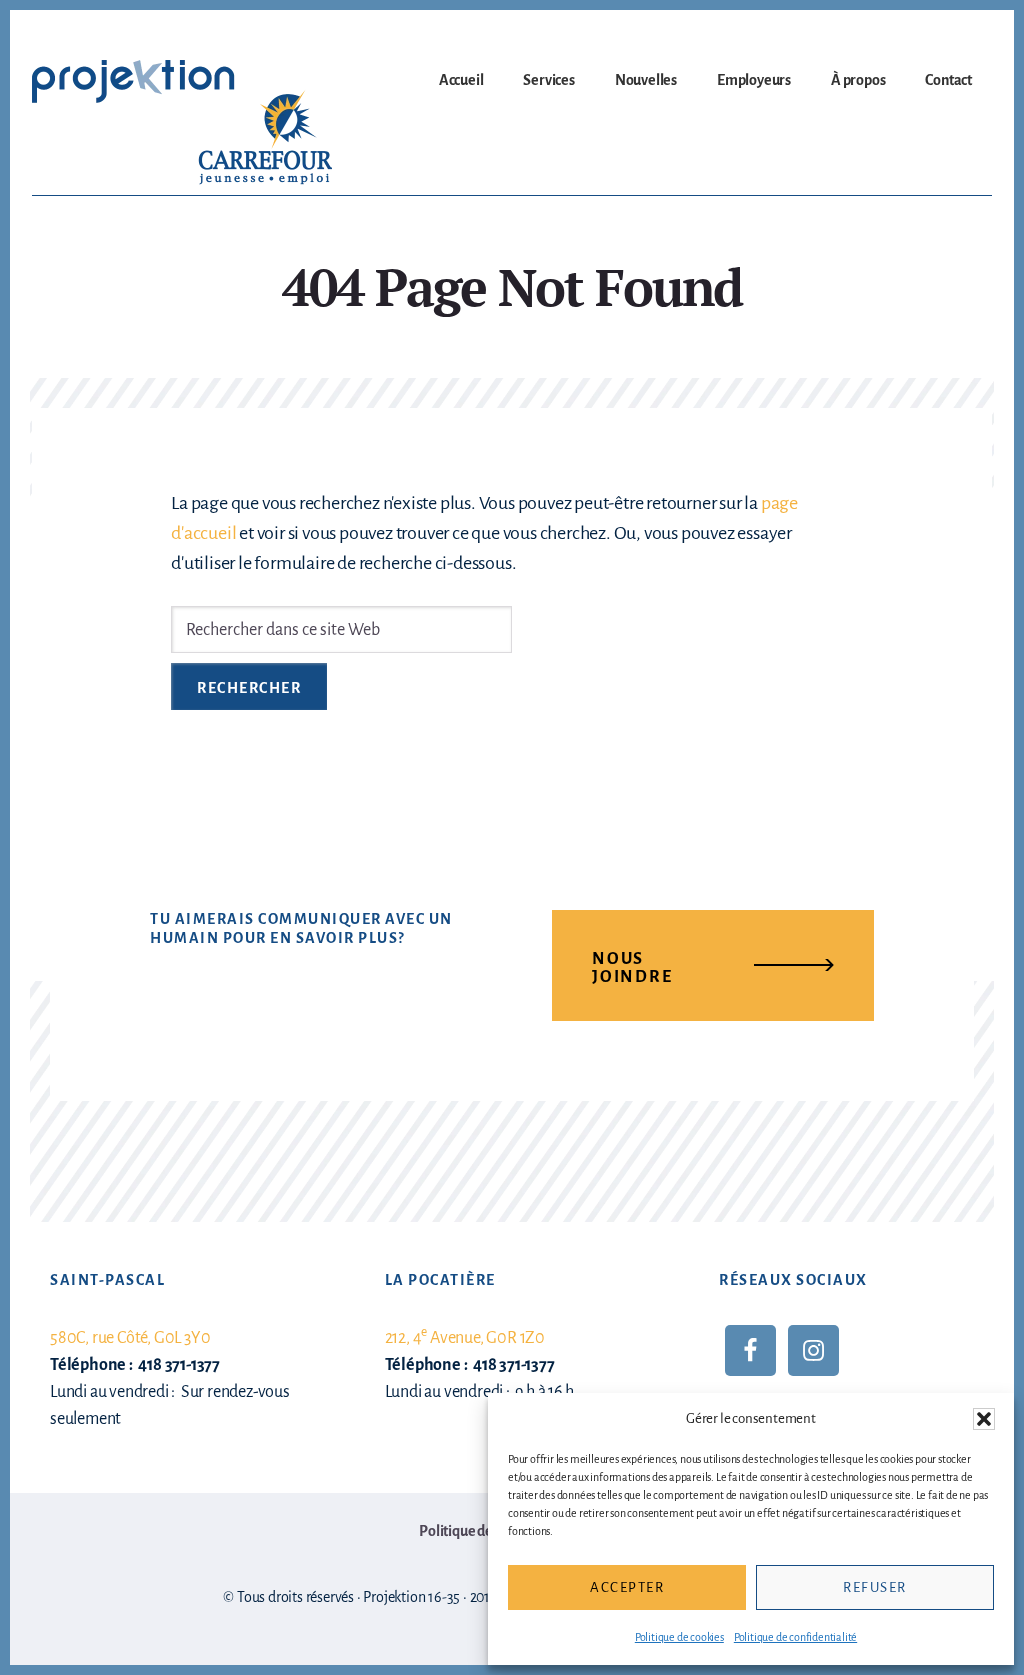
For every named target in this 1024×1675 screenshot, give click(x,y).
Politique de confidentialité (795, 1637)
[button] (984, 1419)
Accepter (627, 1587)
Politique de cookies (679, 1637)
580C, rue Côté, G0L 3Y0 (130, 1338)
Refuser (875, 1587)
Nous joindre (632, 968)
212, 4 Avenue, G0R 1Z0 (465, 1338)
